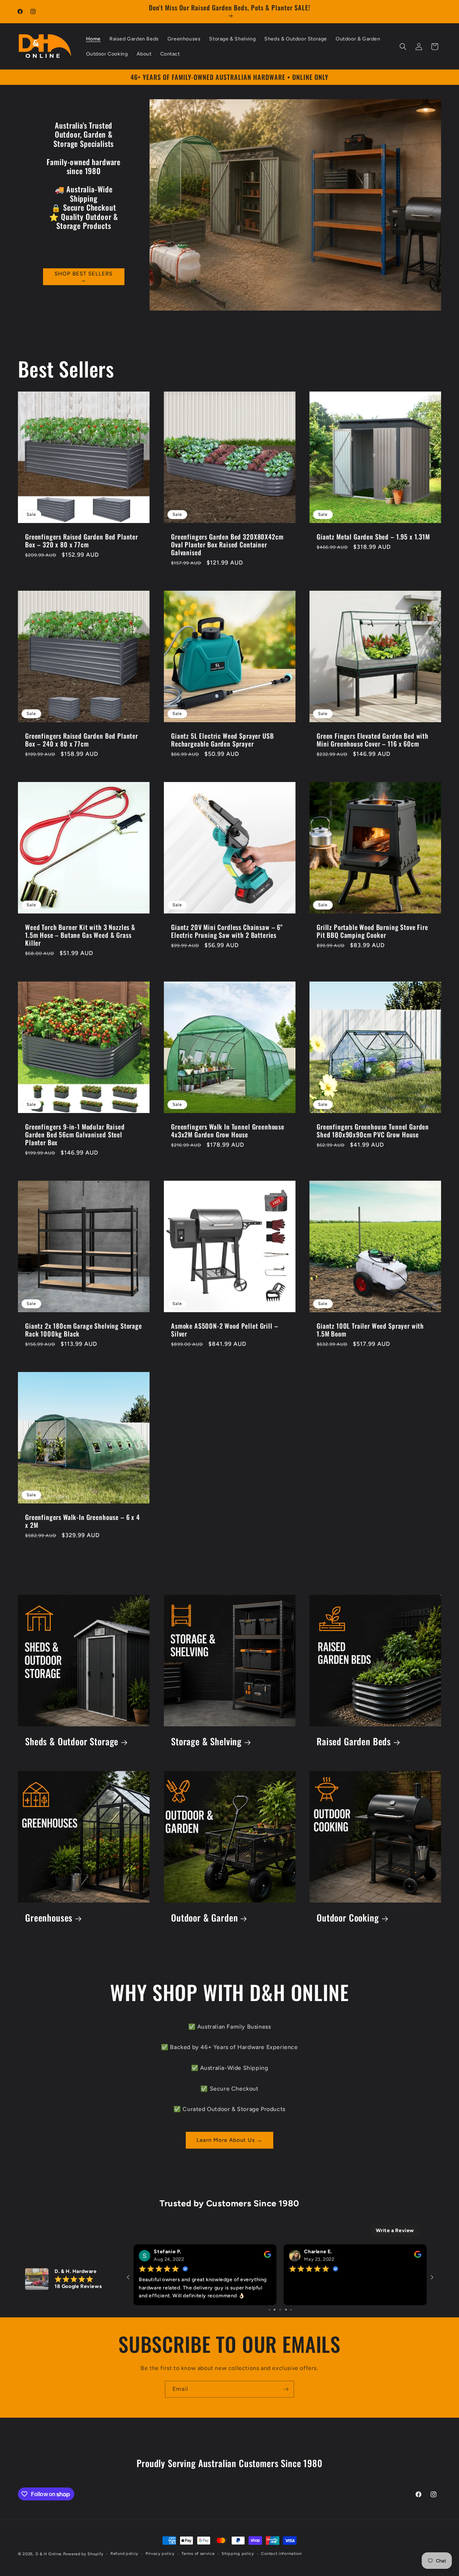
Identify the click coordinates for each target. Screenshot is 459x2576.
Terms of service (198, 2554)
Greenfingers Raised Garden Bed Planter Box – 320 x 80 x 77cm (82, 540)
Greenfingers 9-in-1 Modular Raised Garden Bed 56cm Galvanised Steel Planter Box (75, 1134)
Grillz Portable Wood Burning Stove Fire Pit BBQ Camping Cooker (372, 931)
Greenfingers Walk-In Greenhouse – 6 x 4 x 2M (82, 1521)
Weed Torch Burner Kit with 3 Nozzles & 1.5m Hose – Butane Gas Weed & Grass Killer (80, 935)
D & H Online (49, 2554)
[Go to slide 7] (285, 2310)
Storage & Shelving (206, 1742)
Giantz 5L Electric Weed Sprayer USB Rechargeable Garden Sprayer (222, 740)
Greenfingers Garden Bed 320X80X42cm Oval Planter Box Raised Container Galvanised (227, 544)
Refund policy (124, 2554)
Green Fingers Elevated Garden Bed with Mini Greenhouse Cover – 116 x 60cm (373, 740)
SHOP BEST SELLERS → (84, 277)
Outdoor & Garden (204, 1917)
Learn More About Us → (229, 2140)
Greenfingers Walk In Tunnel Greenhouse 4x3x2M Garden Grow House (228, 1130)
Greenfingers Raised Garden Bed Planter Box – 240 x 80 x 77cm (82, 740)
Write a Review (395, 2231)
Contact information (281, 2554)
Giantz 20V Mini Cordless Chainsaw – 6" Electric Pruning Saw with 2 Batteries (227, 931)
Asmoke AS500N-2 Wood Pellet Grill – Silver (224, 1330)
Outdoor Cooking (348, 1917)
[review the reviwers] (418, 2256)
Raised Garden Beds (354, 1742)
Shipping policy (238, 2554)
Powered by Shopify (83, 2554)
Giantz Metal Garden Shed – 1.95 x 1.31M (373, 536)
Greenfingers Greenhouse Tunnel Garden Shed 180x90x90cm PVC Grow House (373, 1130)
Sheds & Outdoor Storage (72, 1742)
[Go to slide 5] (275, 2310)
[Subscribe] (286, 2389)
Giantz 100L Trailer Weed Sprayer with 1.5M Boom (370, 1330)
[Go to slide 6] (280, 2310)
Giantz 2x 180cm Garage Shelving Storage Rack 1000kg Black (84, 1330)
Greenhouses (49, 1917)
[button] (403, 47)
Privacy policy (160, 2554)
